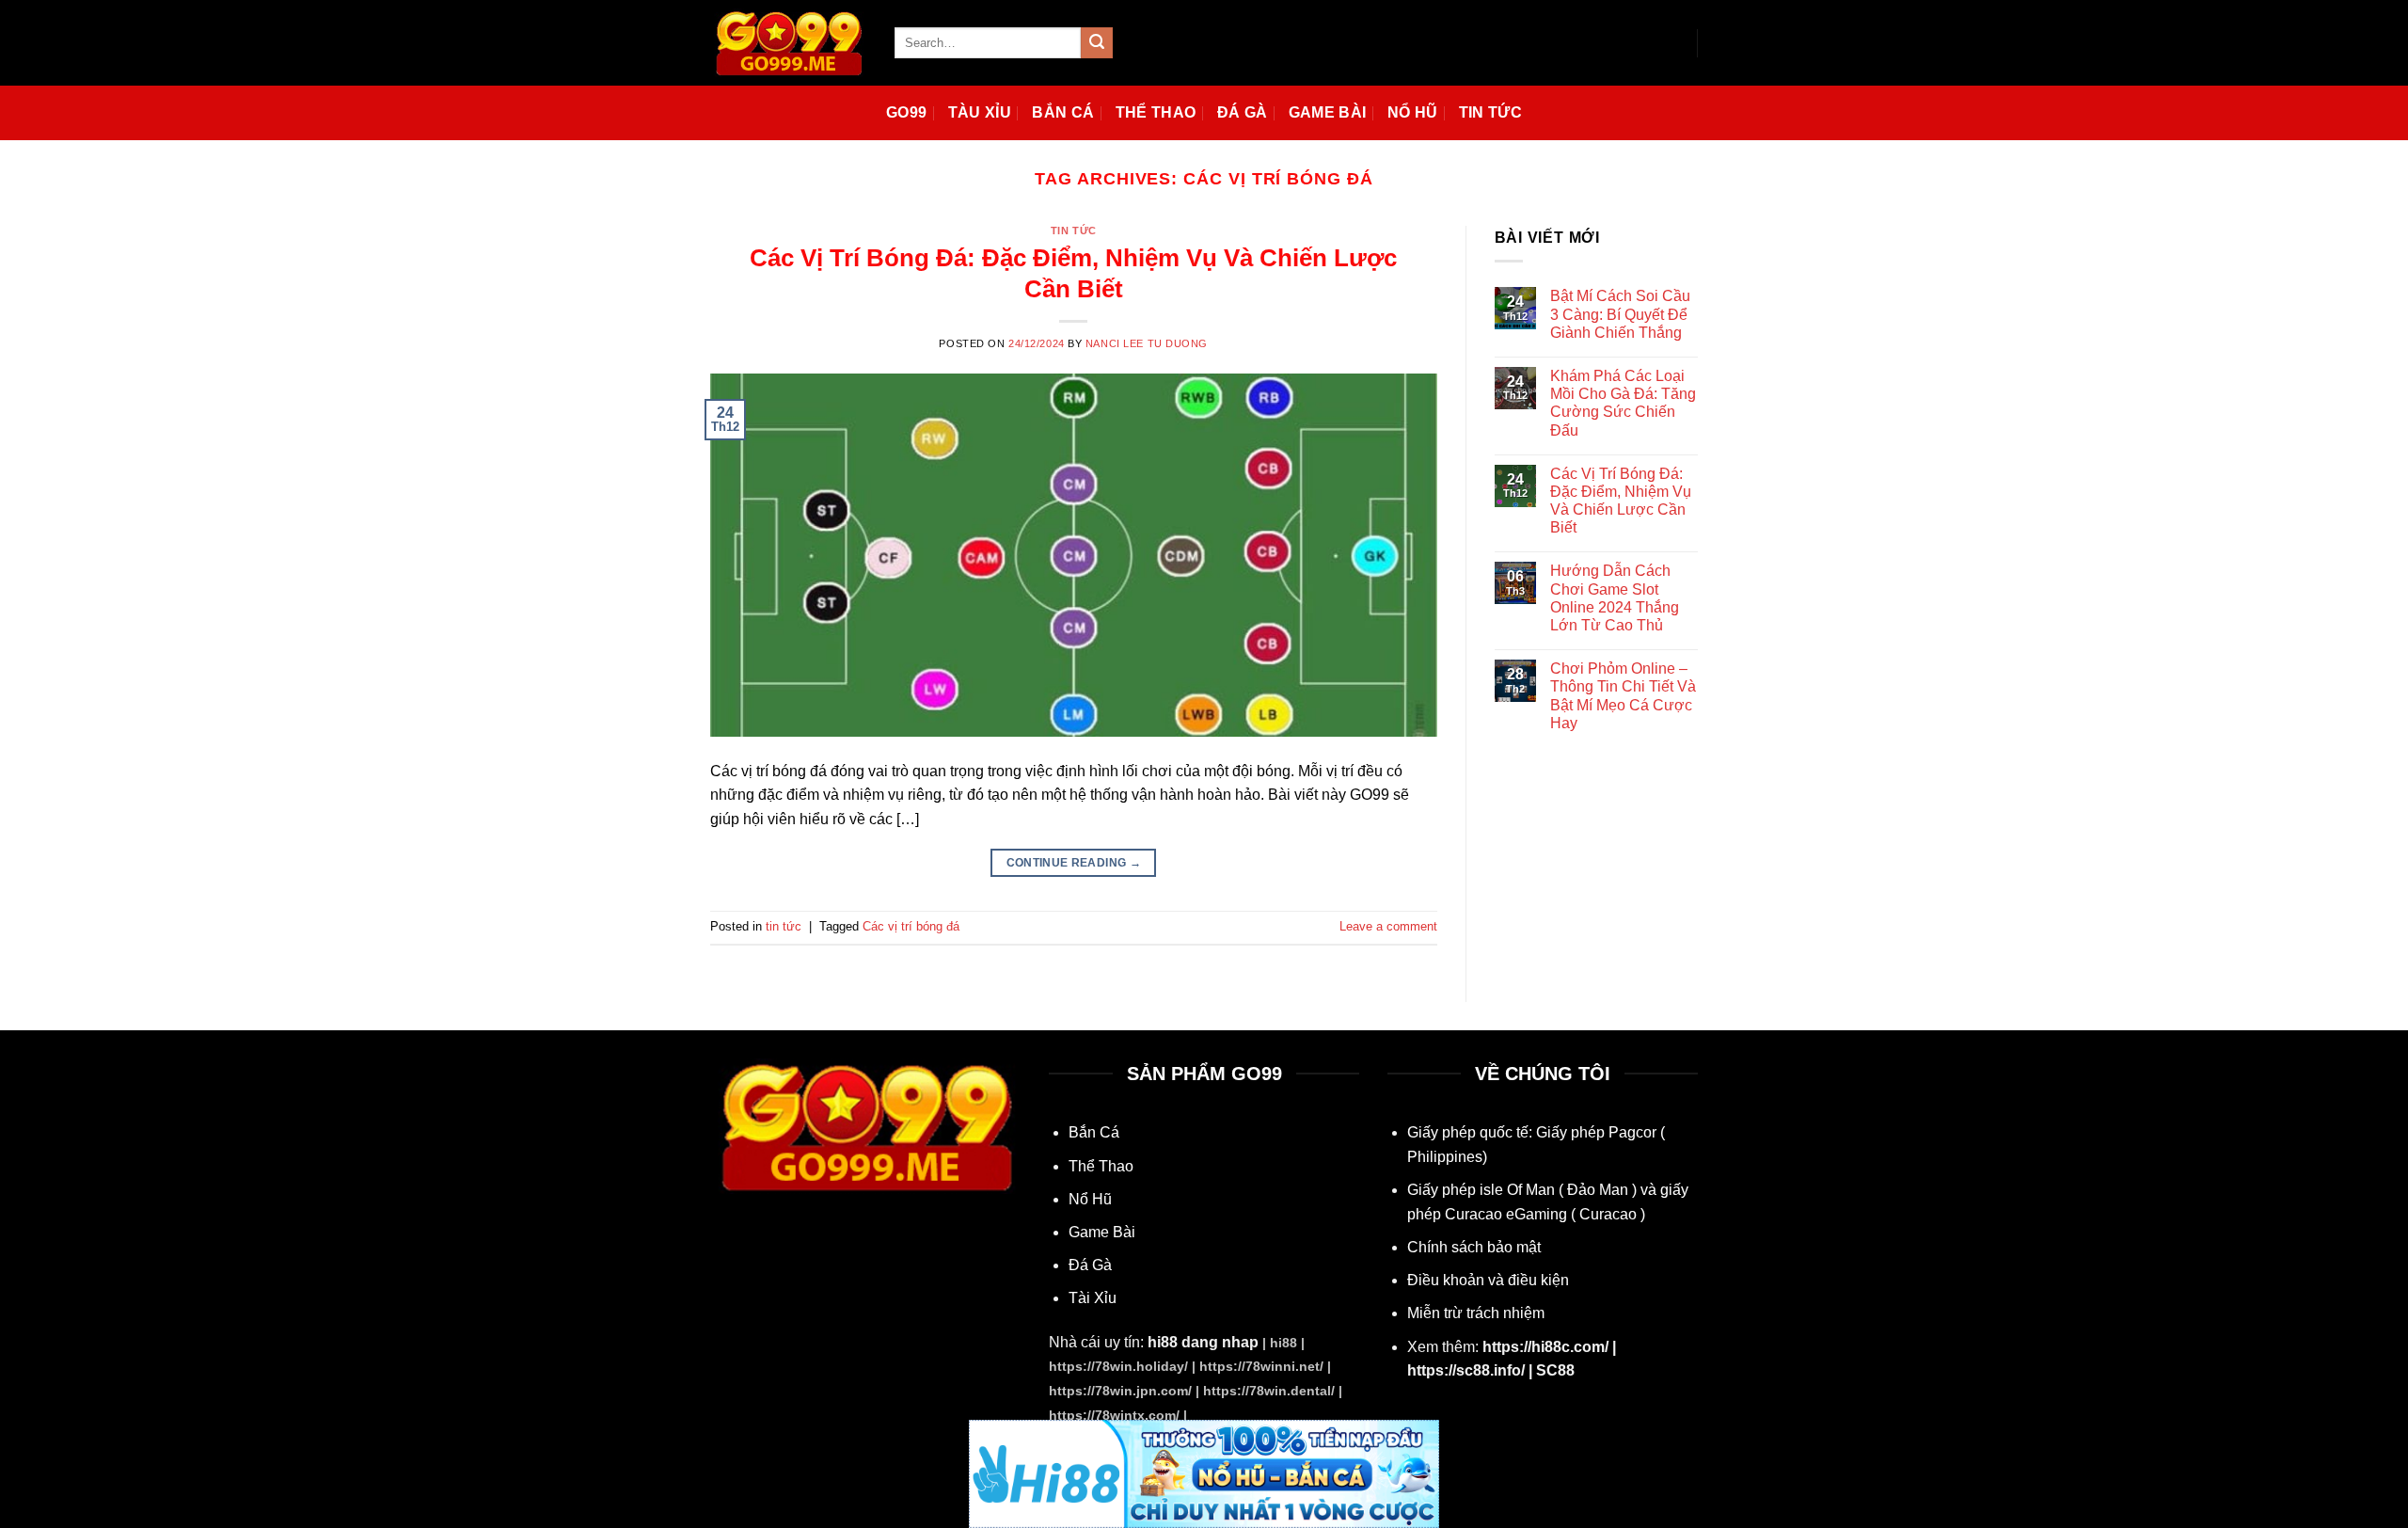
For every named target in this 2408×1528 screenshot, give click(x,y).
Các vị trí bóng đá (911, 926)
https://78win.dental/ (1269, 1391)
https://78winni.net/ (1261, 1366)
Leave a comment (1388, 926)
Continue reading (1074, 863)
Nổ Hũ (1413, 112)
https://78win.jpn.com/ (1120, 1391)
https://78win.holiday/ (1118, 1366)
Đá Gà (1243, 112)
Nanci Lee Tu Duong (1147, 343)
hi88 (1283, 1343)
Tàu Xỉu (980, 112)
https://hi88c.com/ (1545, 1347)
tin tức (1074, 231)
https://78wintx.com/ (1114, 1415)
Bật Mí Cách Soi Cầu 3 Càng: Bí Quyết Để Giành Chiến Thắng (1620, 314)
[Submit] (1097, 43)
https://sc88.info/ (1466, 1370)
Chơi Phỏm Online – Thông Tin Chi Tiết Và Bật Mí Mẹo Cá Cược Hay (1623, 696)
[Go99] (788, 42)
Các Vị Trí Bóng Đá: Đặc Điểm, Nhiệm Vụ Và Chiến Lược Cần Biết (1621, 501)
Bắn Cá (1063, 112)
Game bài (1328, 112)
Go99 (906, 112)
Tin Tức (1490, 112)
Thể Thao (1156, 112)
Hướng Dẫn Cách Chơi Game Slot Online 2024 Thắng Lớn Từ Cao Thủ (1615, 598)
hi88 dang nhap (1203, 1342)
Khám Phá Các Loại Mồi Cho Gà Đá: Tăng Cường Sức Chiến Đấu (1623, 403)
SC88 (1555, 1370)
